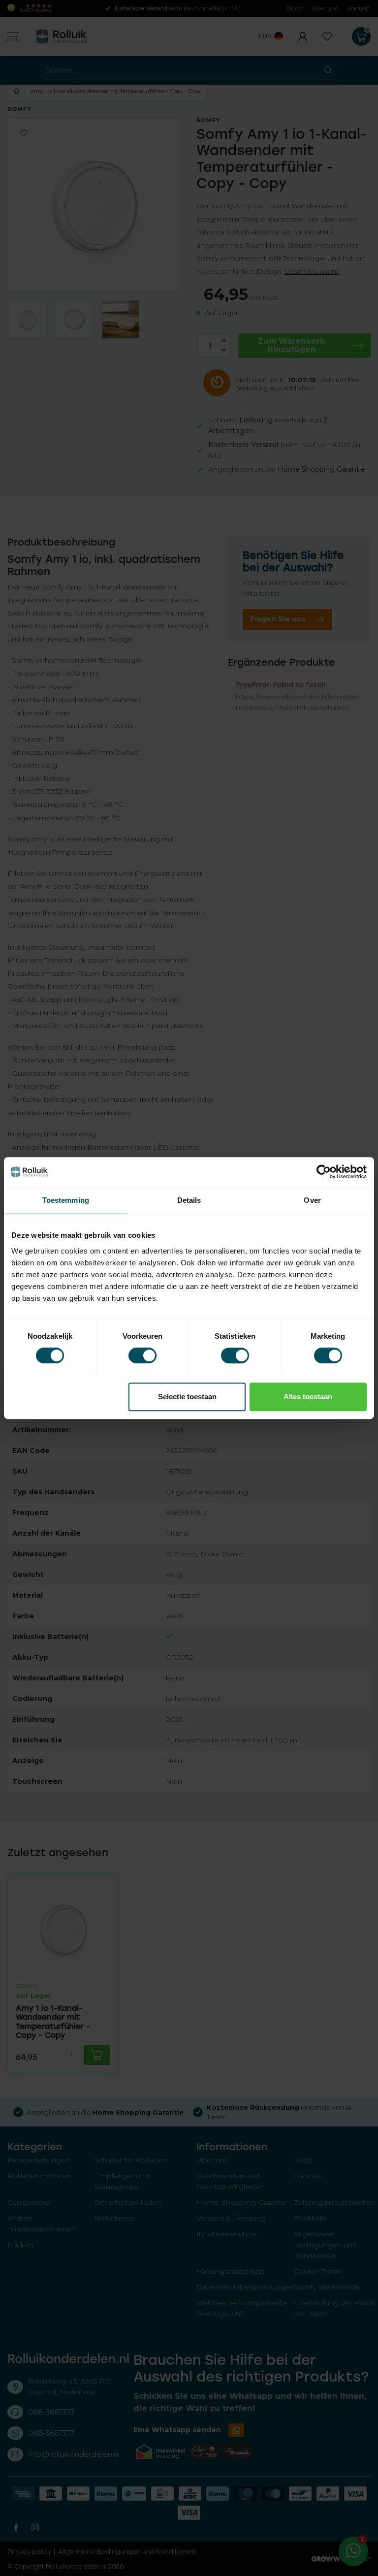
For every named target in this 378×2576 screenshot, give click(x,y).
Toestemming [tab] (66, 1200)
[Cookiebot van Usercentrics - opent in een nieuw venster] (324, 1172)
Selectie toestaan (187, 1397)
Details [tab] (189, 1200)
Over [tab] (312, 1200)
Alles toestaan (308, 1397)
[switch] (142, 1355)
